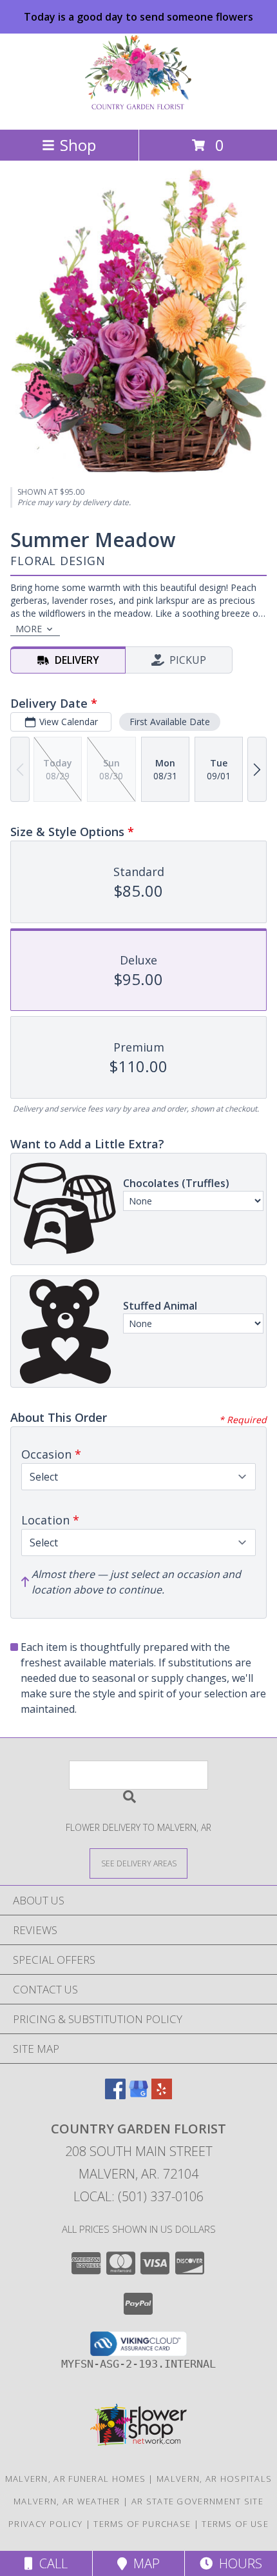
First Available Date (170, 722)
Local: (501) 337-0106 (138, 2196)
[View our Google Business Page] (138, 2095)
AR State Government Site (197, 2501)
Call (50, 2563)
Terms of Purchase (142, 2524)
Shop (78, 145)
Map (143, 2563)
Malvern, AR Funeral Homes (76, 2479)
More (29, 629)
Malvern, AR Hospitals (214, 2479)
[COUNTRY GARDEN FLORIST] (139, 111)
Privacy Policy (45, 2524)
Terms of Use (235, 2524)
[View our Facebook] (115, 2095)
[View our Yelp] (162, 2095)
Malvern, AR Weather (67, 2501)
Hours (237, 2563)
